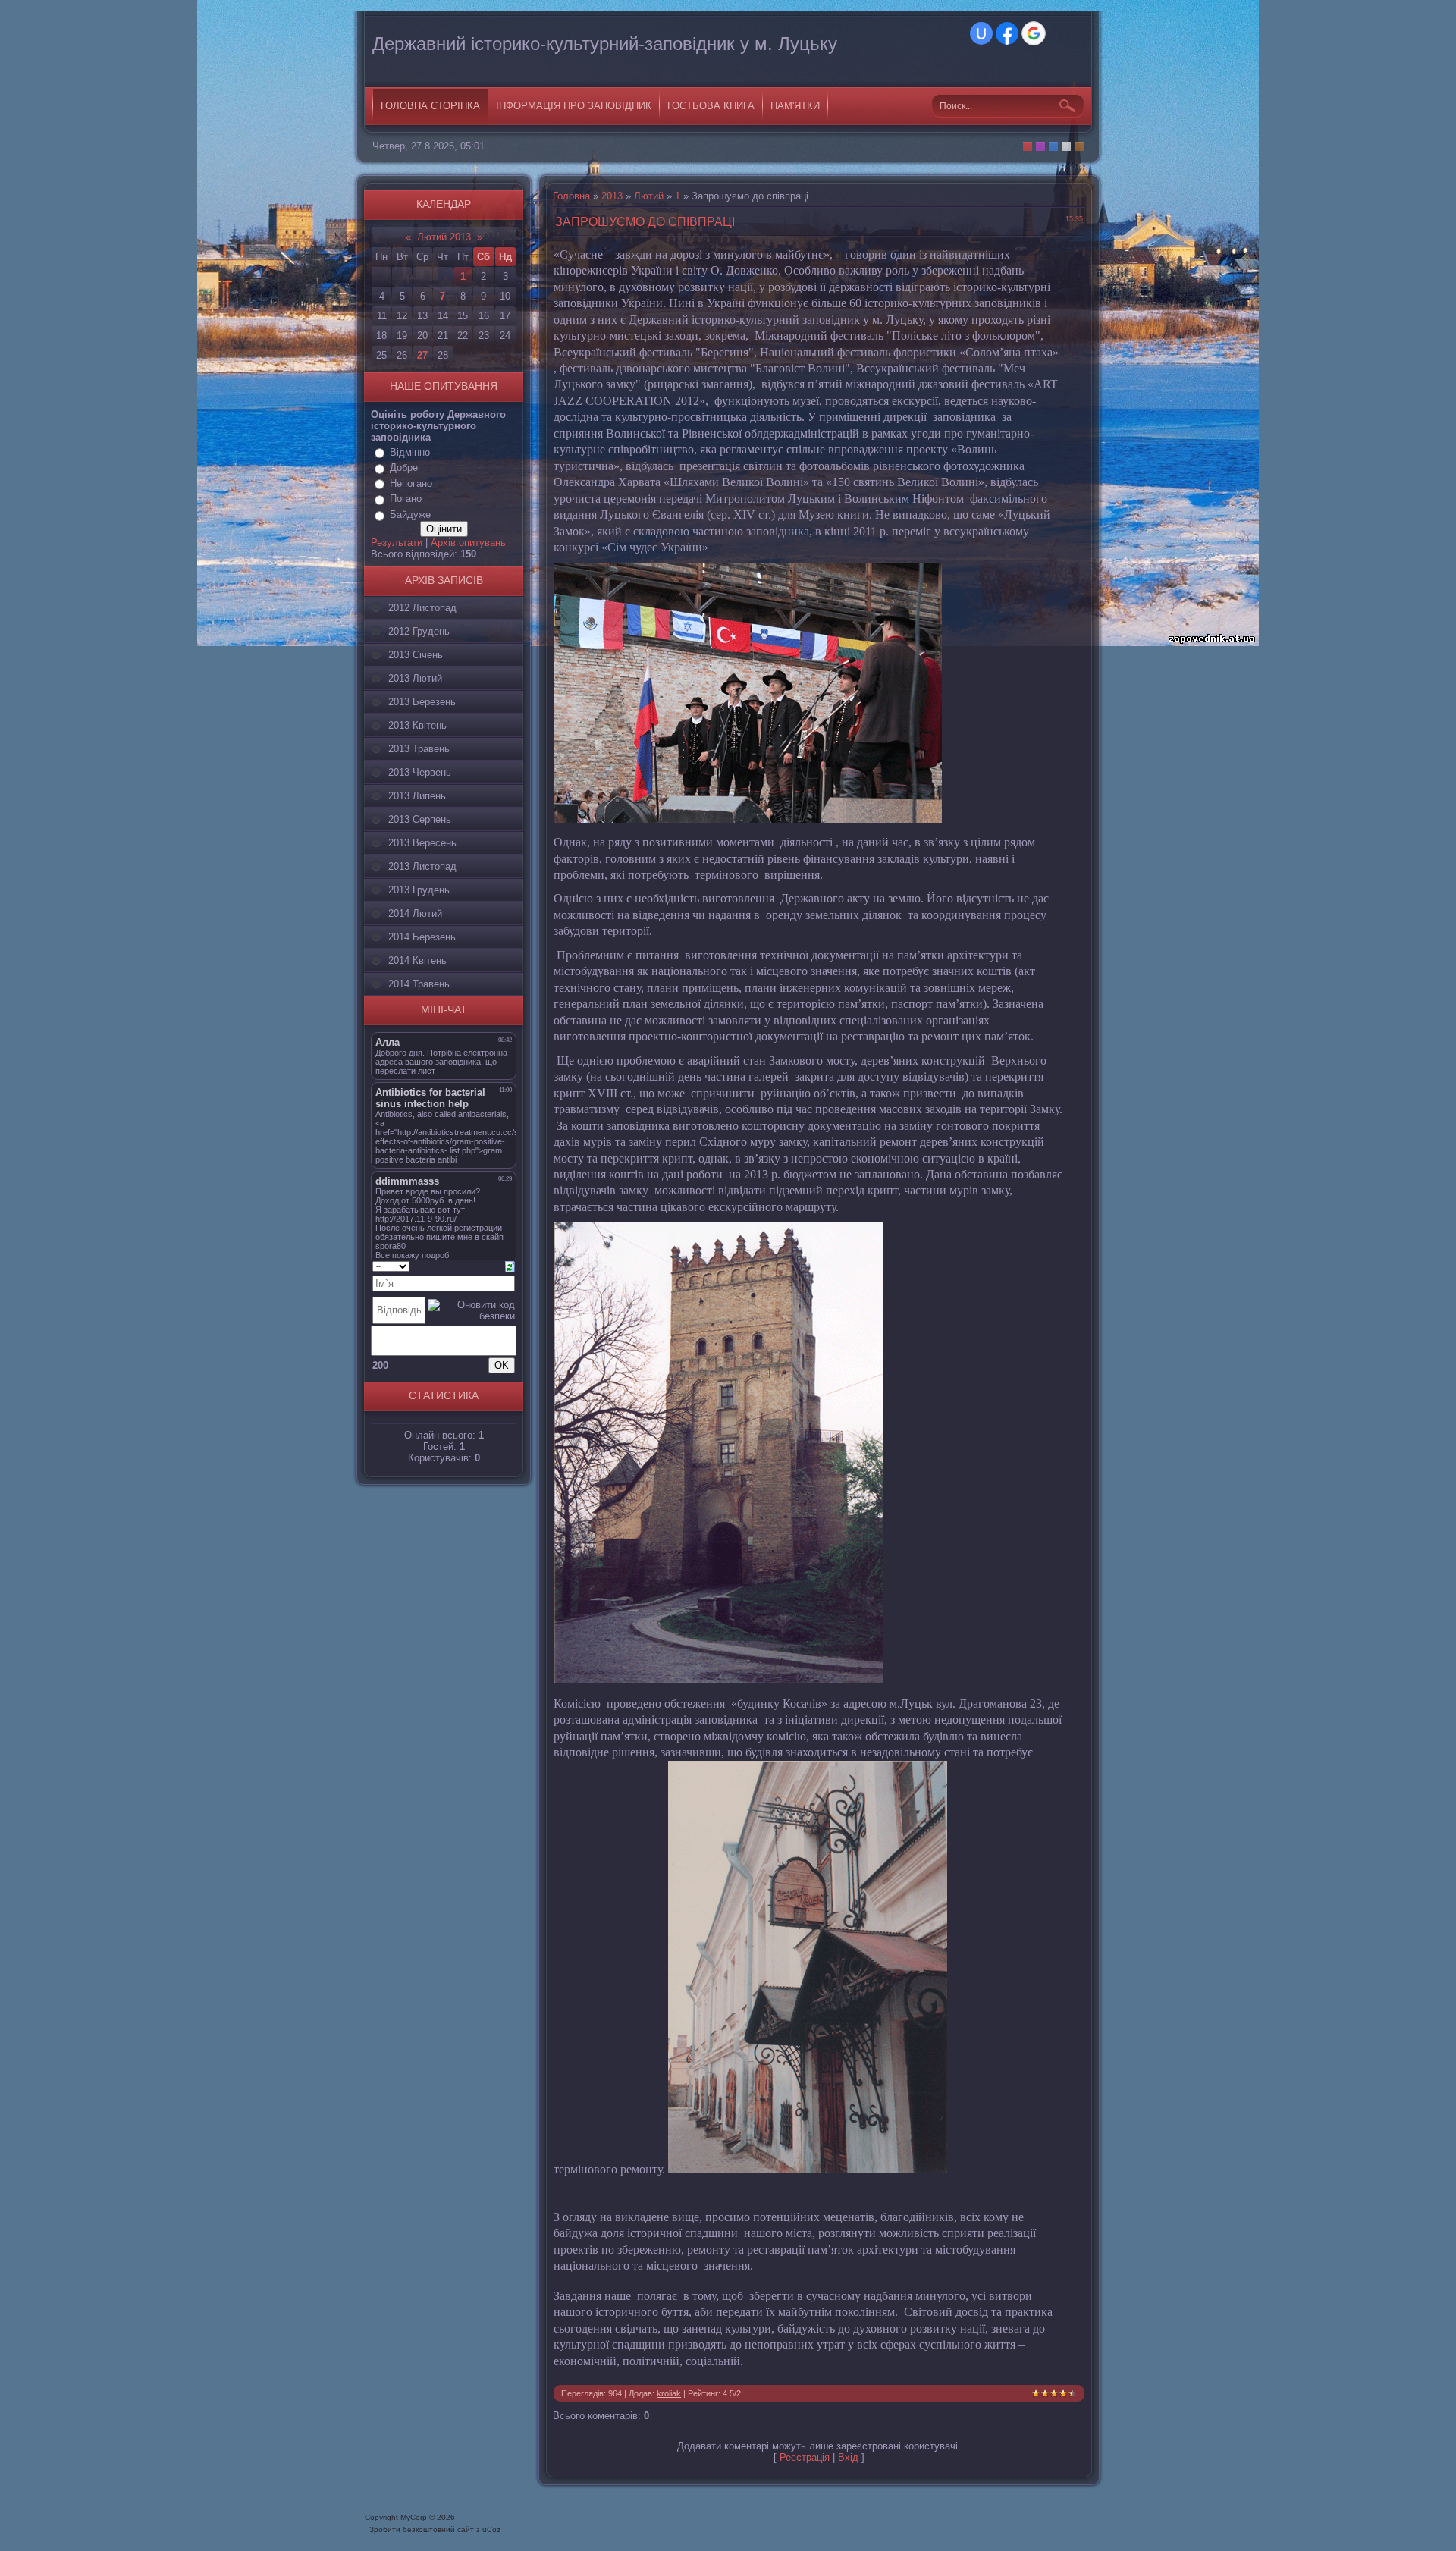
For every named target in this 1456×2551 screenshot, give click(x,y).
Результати (397, 543)
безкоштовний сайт (438, 2529)
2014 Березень (422, 937)
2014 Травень (419, 984)
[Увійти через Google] (1034, 33)
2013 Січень (416, 655)
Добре (404, 468)
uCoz (491, 2529)
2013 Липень (417, 796)
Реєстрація (805, 2457)
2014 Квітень (417, 960)
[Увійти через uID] (981, 33)
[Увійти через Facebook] (1007, 33)
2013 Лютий (415, 678)
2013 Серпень (420, 819)
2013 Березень (422, 702)
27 (422, 355)
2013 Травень (419, 749)
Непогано (411, 483)
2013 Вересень (422, 843)
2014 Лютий (415, 913)
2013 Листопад (422, 866)
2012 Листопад (422, 608)
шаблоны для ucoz (1039, 2524)
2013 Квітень (417, 725)
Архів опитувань (468, 543)
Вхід (848, 2457)
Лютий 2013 (444, 237)
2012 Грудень (419, 631)
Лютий (649, 196)
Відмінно (410, 452)
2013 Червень (420, 772)
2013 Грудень (419, 890)
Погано (406, 499)
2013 (612, 196)
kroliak (669, 2393)
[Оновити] (510, 1265)
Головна (571, 196)
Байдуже (410, 515)
